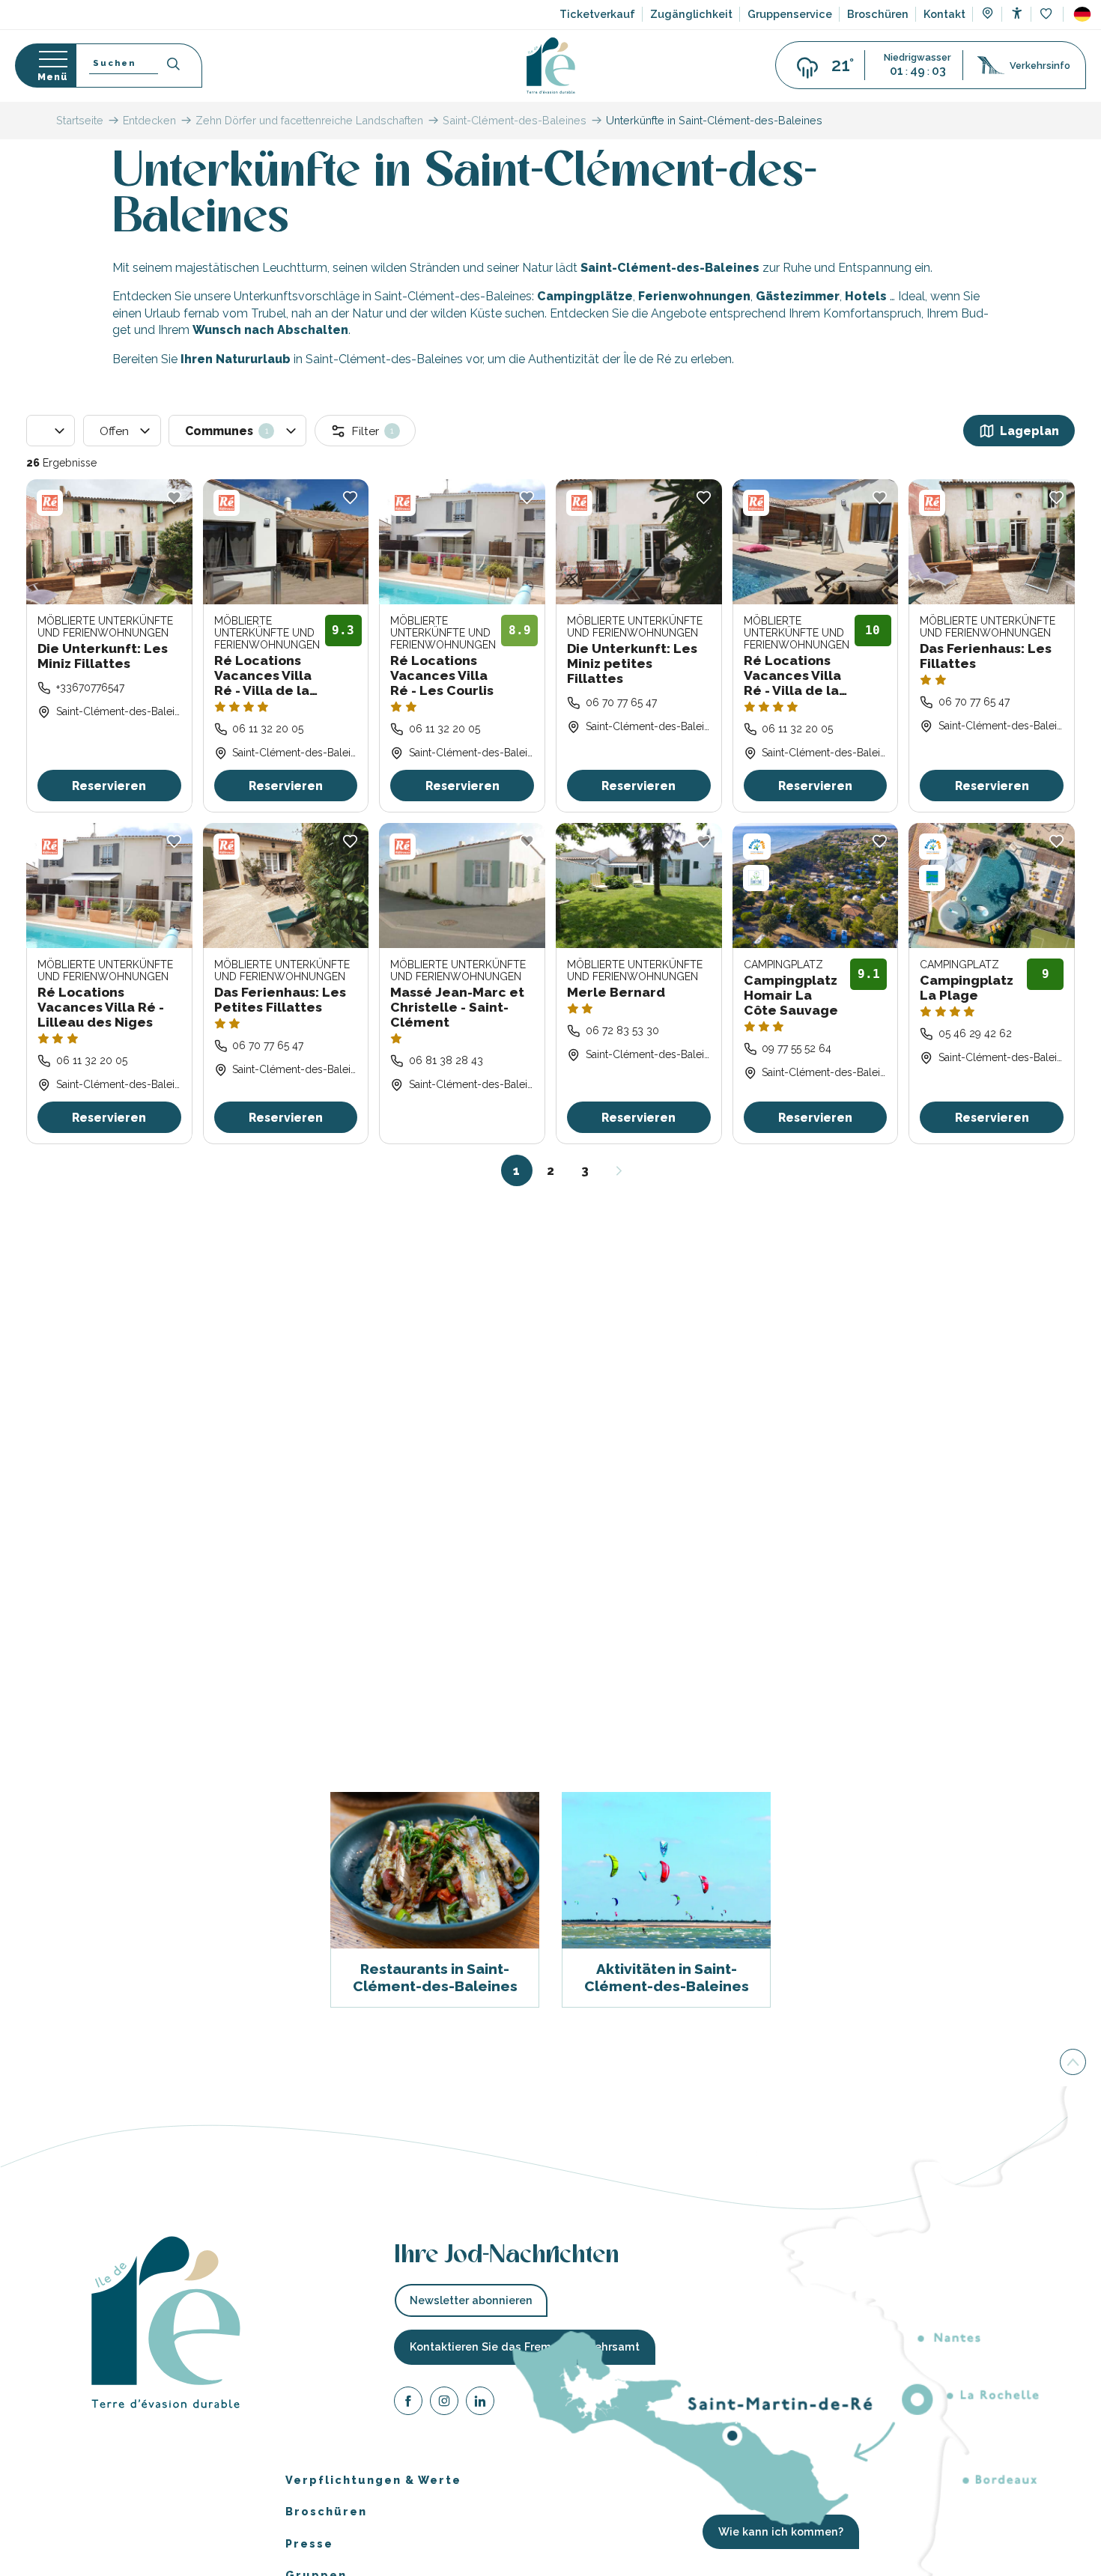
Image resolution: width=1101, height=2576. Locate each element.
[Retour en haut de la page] (1073, 2061)
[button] (1082, 14)
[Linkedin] (480, 2403)
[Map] (988, 15)
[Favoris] (1047, 15)
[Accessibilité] (1017, 13)
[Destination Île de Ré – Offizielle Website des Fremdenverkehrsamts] (551, 66)
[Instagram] (444, 2403)
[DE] (1082, 14)
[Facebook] (408, 2403)
